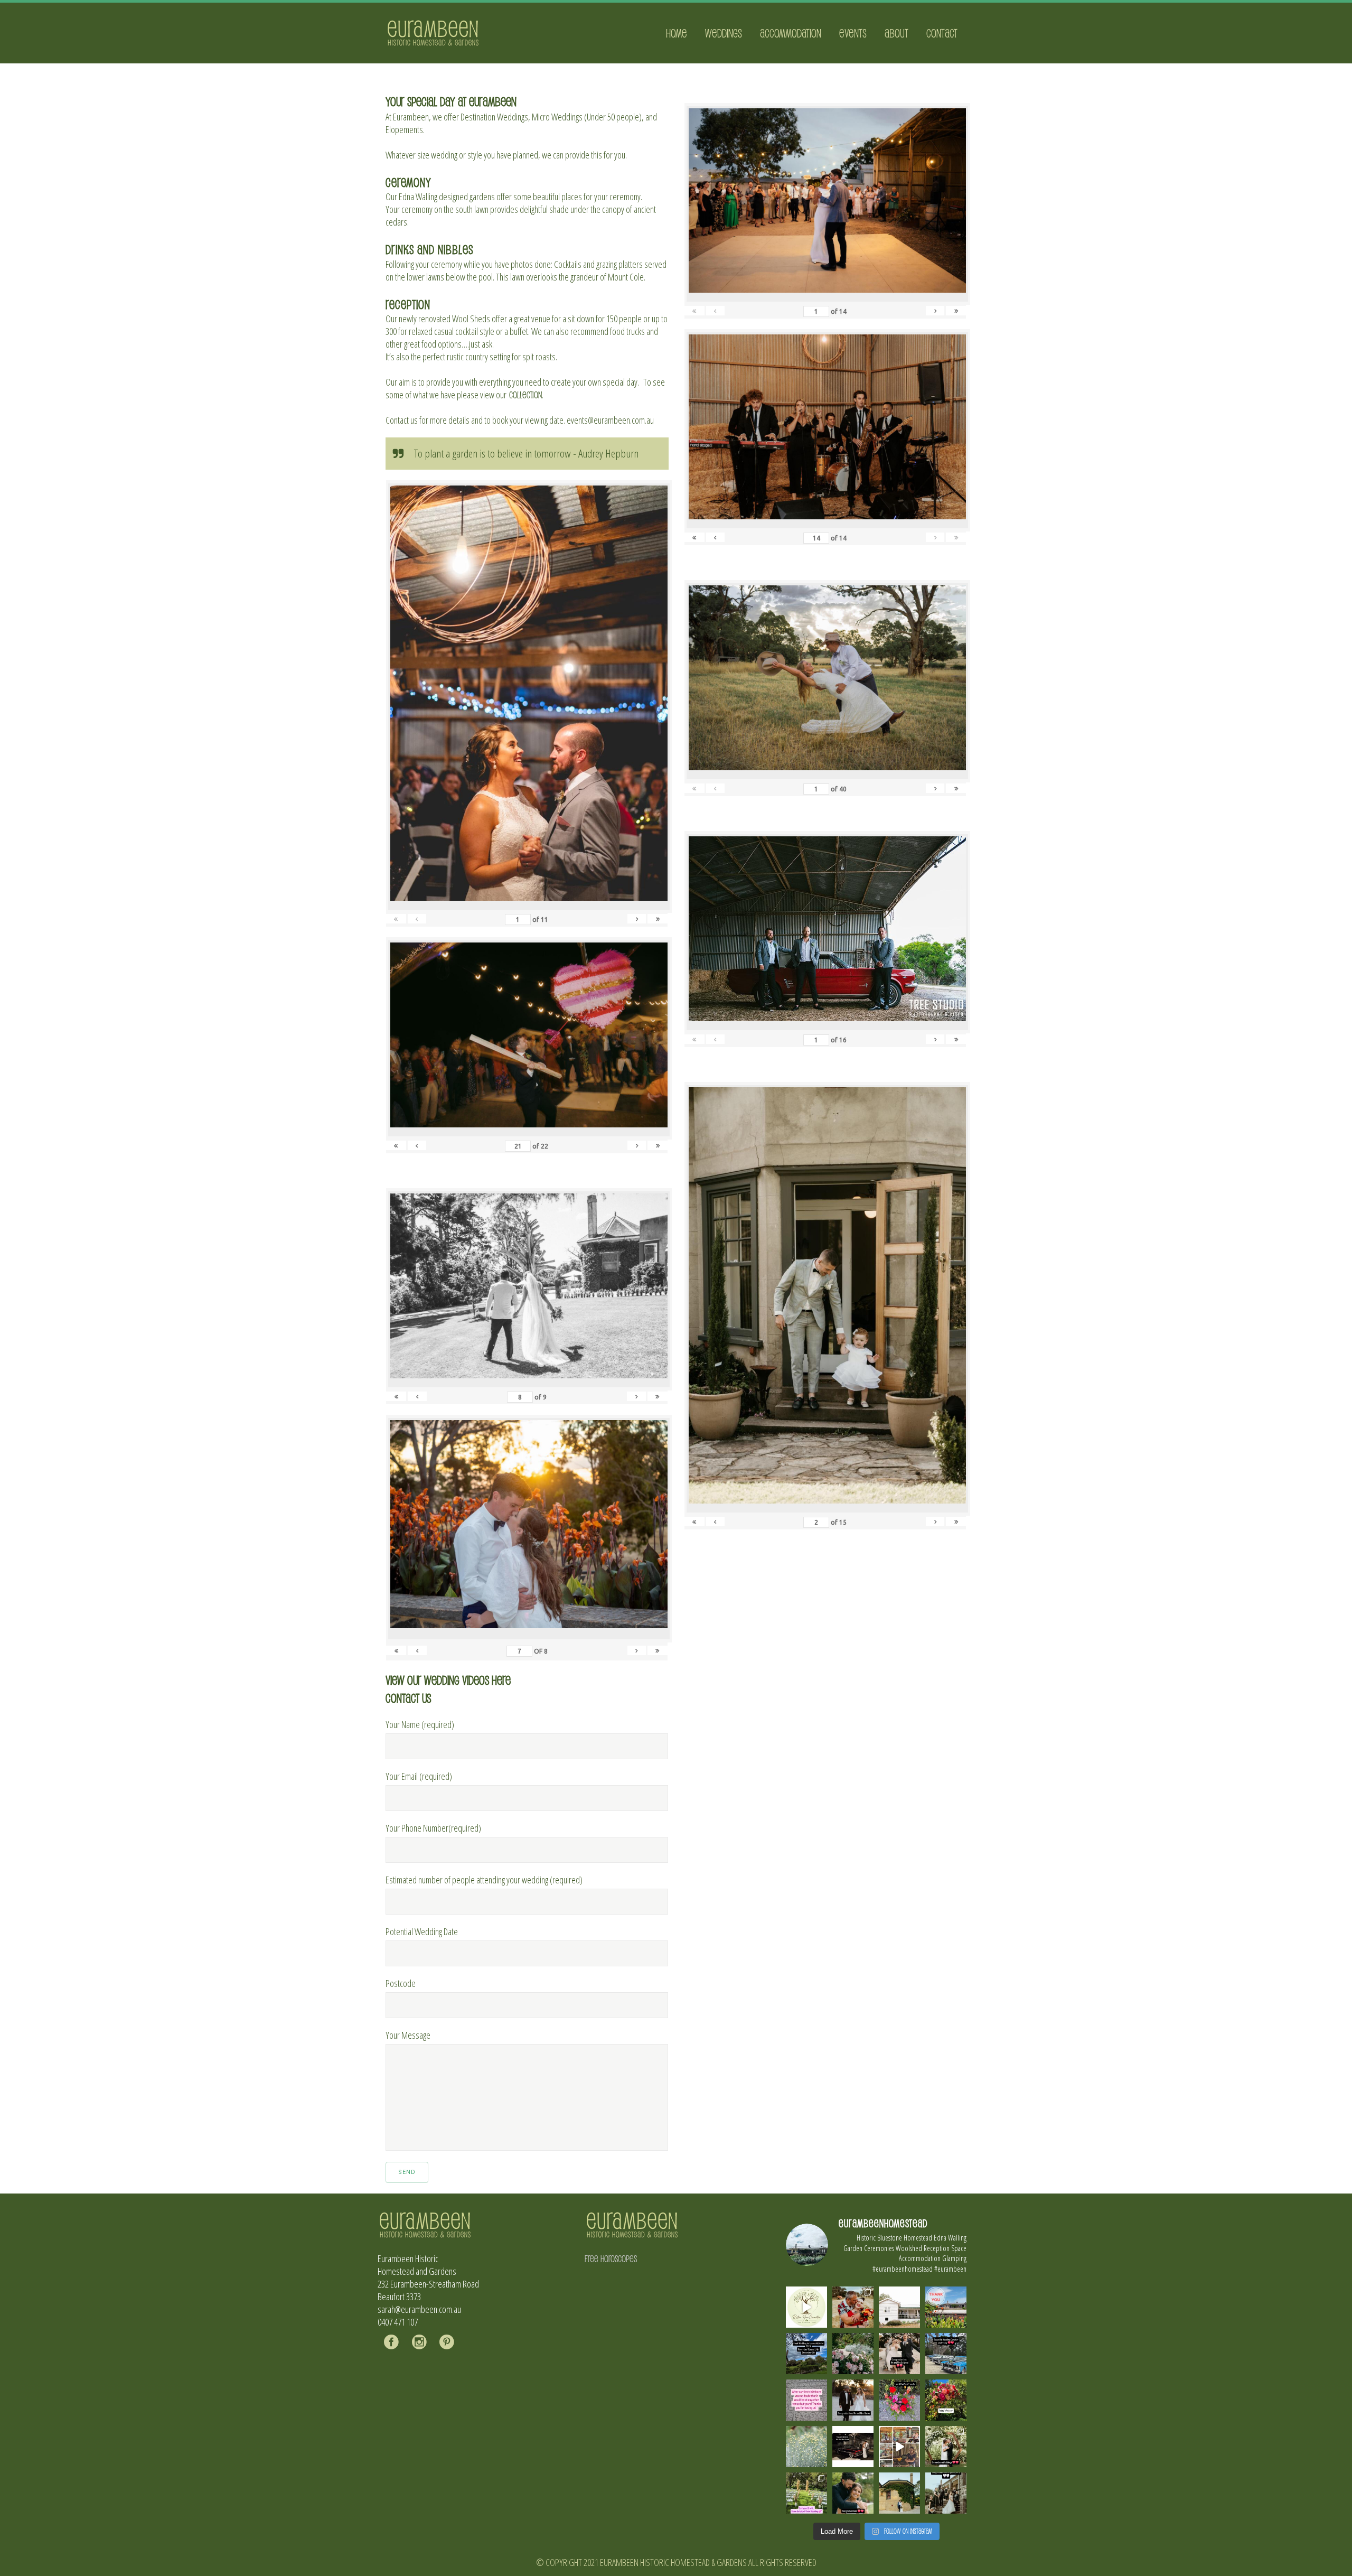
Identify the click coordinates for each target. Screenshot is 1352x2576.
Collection (525, 395)
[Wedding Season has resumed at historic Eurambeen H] (899, 2493)
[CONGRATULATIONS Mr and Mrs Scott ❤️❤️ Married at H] (853, 2447)
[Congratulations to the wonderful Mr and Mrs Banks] (853, 2400)
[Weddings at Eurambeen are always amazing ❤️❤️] (946, 2447)
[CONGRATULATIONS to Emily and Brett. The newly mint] (853, 2493)
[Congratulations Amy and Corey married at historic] (946, 2493)
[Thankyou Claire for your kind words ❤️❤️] (806, 2400)
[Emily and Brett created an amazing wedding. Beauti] (806, 2493)
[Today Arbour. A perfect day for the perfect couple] (946, 2400)
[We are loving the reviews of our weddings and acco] (806, 2447)
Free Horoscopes (611, 2258)
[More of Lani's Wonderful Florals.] (899, 2400)
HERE (501, 1680)
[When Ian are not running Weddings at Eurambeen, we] (899, 2447)
